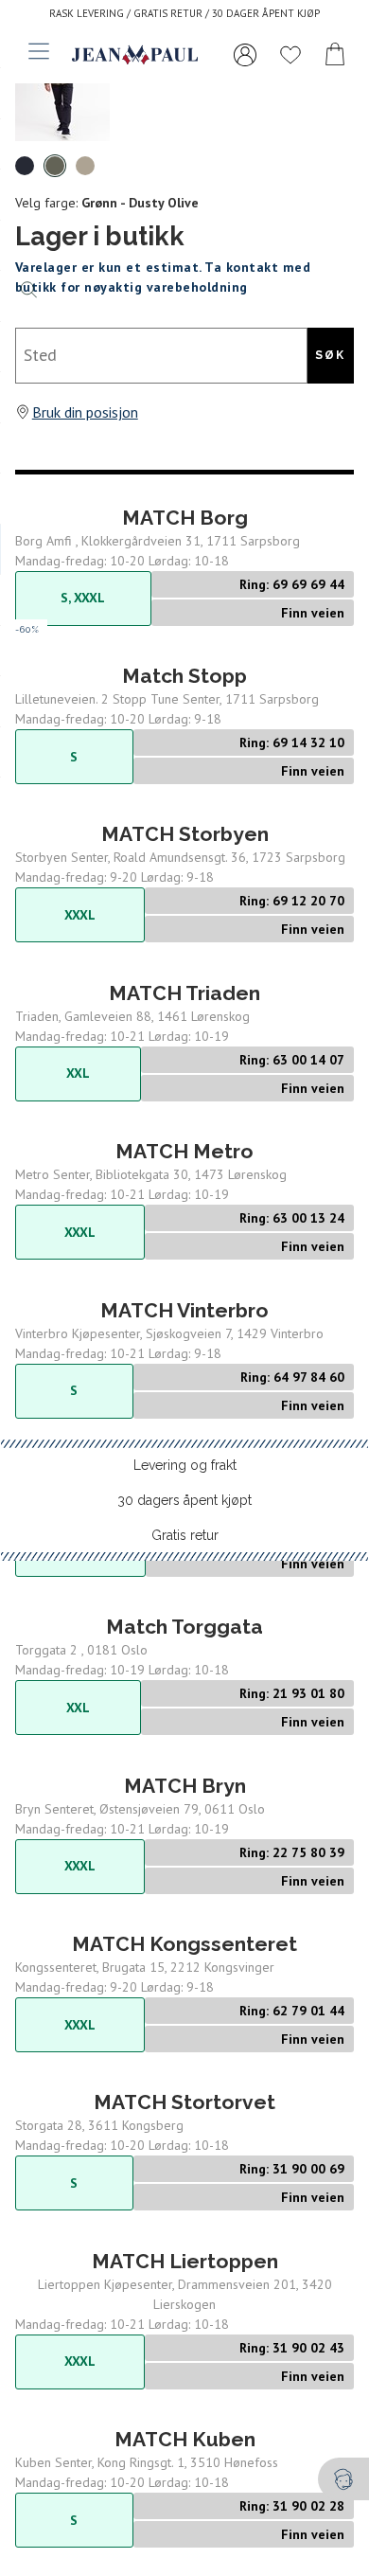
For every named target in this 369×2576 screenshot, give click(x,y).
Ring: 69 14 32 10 (292, 742)
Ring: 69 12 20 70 (292, 901)
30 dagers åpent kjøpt (184, 1500)
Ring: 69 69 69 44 (292, 584)
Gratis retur (185, 1535)
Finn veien (313, 613)
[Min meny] (245, 55)
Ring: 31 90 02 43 (292, 2348)
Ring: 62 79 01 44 (292, 2011)
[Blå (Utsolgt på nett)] (25, 166)
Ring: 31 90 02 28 (292, 2506)
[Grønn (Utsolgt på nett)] (55, 166)
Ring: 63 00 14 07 (292, 1060)
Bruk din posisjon (85, 412)
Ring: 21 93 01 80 (292, 1693)
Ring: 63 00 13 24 (292, 1218)
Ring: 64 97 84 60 (292, 1377)
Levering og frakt (185, 1465)
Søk (330, 355)
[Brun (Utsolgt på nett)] (85, 166)
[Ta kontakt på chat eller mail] (343, 2479)
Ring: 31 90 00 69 (292, 2169)
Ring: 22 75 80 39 (292, 1852)
